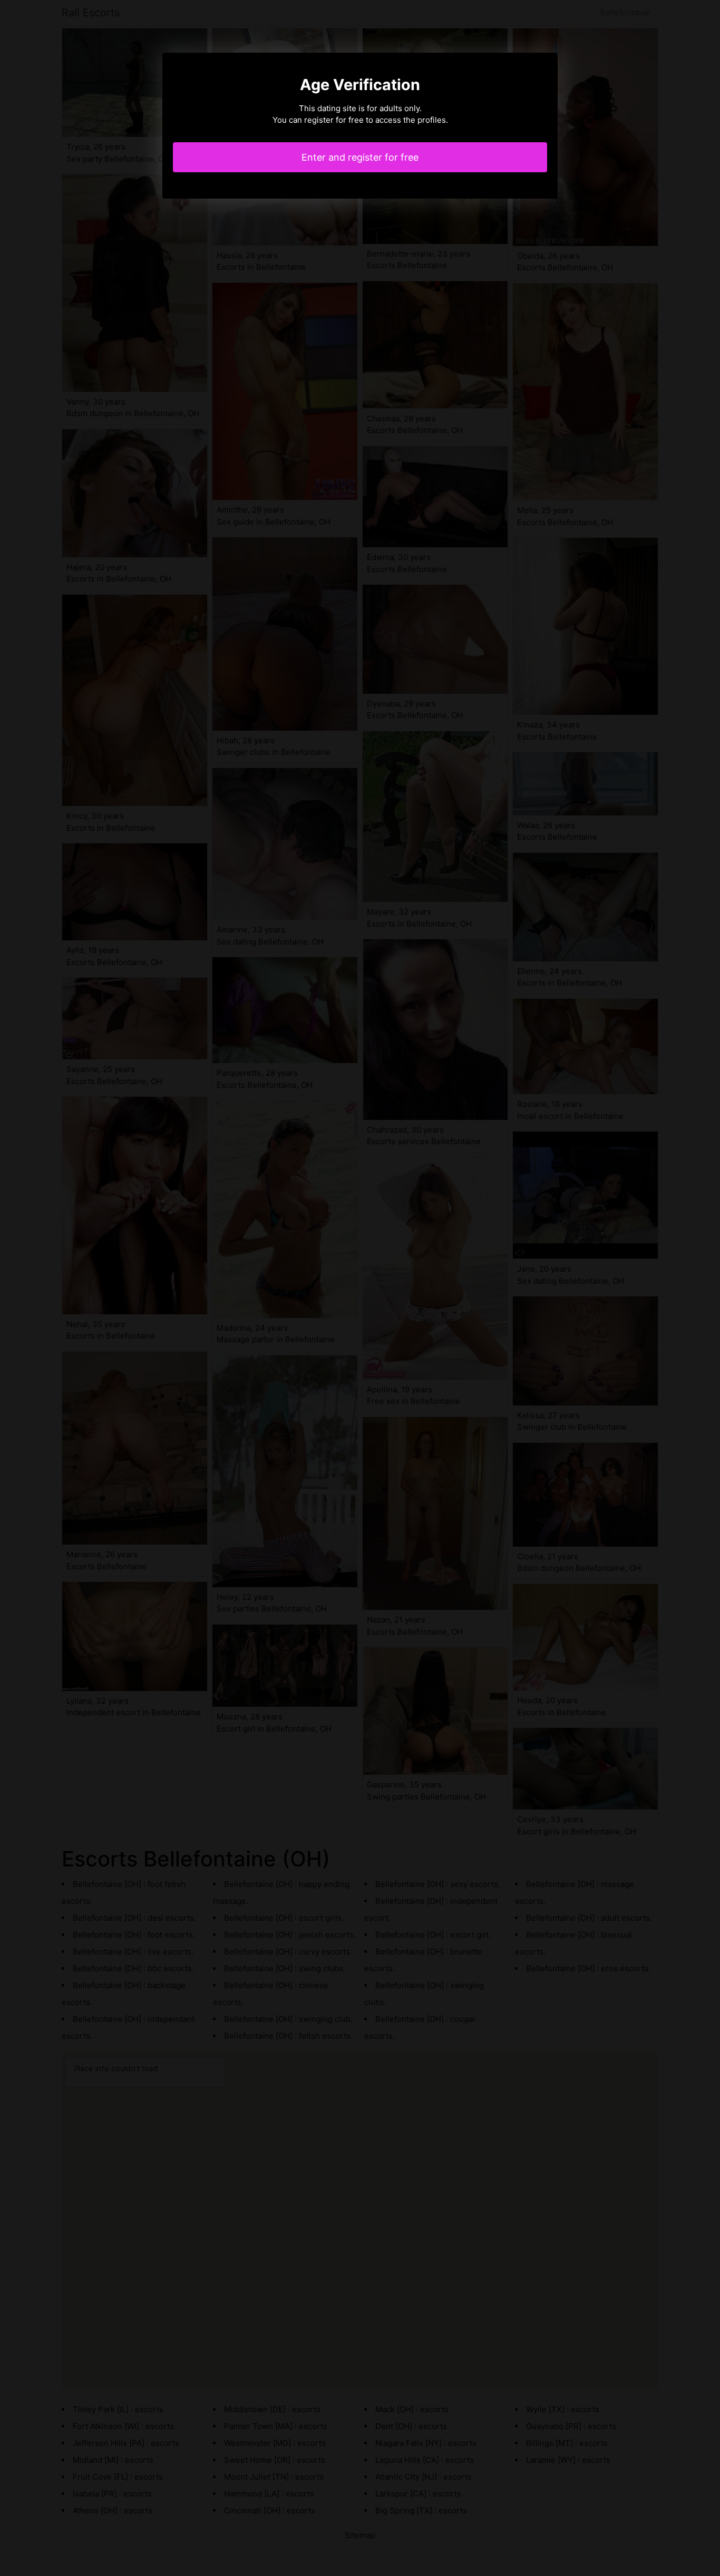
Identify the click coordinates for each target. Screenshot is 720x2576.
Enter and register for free (360, 157)
